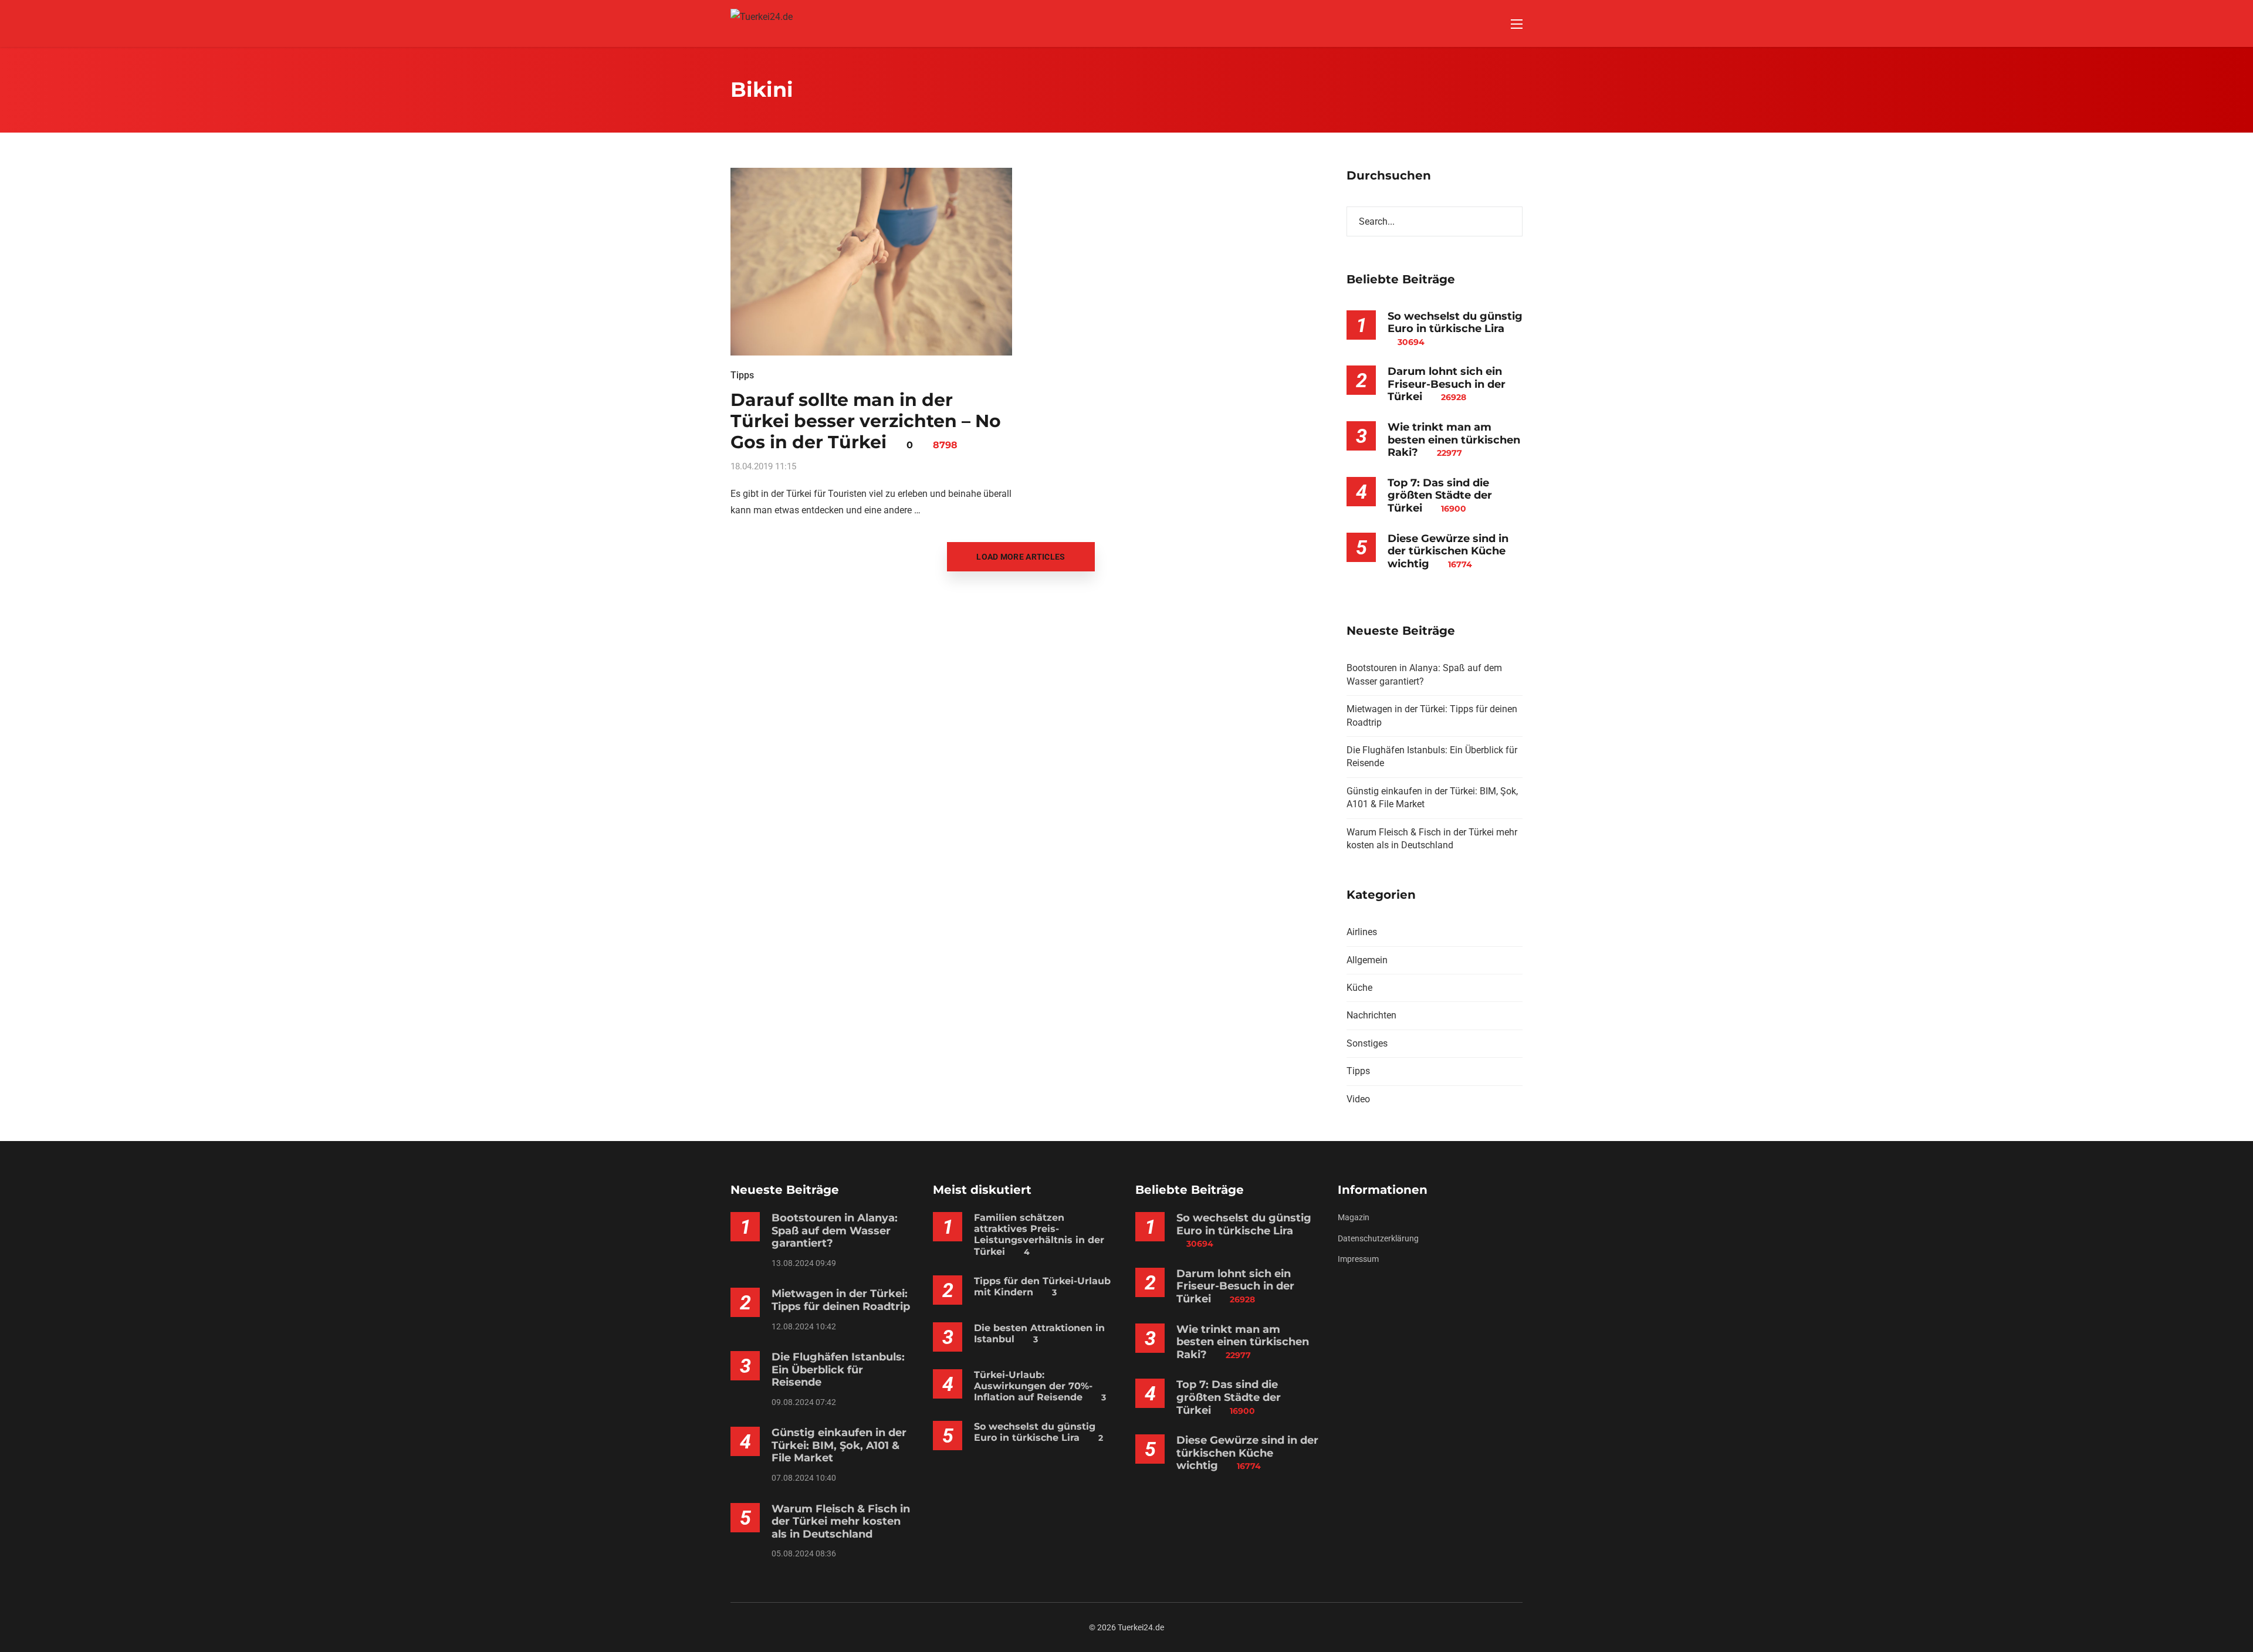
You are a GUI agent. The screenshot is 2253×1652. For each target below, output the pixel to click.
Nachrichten (1371, 1015)
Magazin (1354, 1217)
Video (1358, 1099)
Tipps (742, 375)
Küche (1359, 988)
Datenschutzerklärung (1378, 1238)
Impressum (1358, 1259)
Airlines (1362, 932)
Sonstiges (1367, 1043)
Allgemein (1367, 960)
